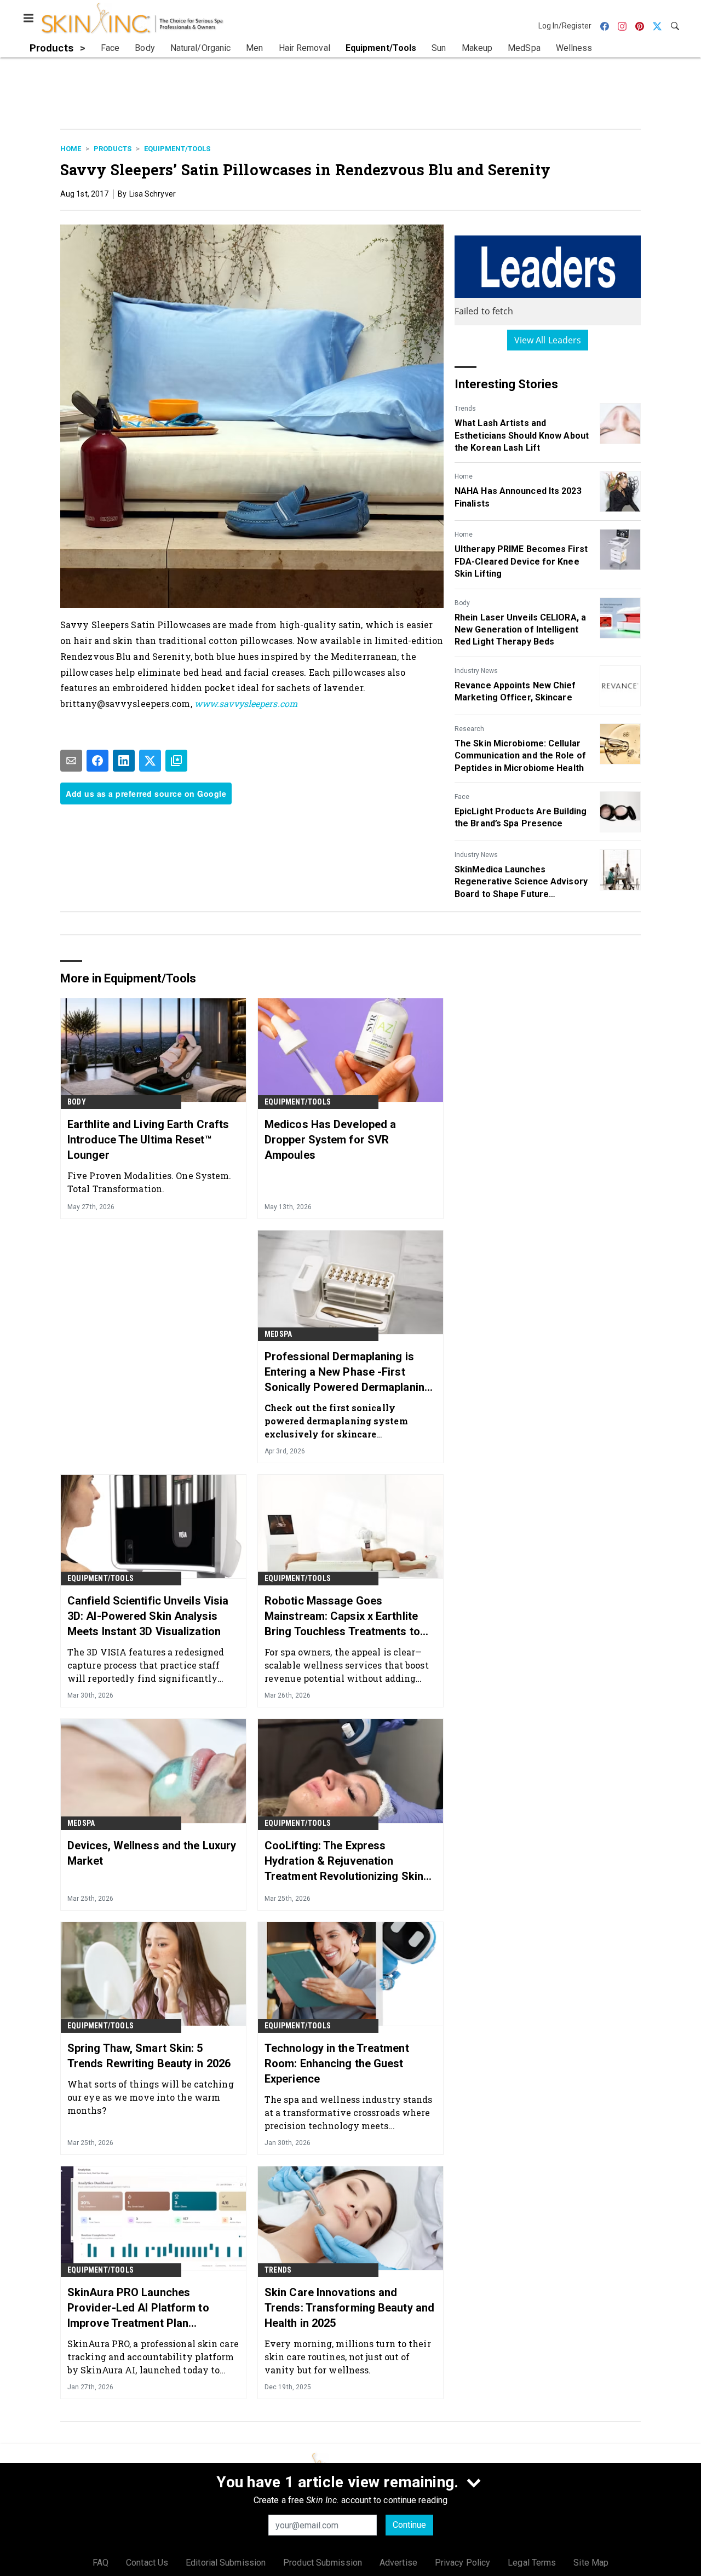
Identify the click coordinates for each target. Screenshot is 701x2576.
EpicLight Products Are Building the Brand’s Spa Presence (521, 817)
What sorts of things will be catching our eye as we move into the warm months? (151, 2097)
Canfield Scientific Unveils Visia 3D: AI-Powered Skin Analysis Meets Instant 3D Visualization (148, 1616)
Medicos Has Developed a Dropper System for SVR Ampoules (330, 1140)
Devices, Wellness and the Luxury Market (152, 1853)
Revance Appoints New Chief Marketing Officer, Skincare (515, 691)
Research (469, 729)
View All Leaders (548, 340)
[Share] (97, 761)
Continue (409, 2525)
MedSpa (278, 1334)
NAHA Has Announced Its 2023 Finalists (518, 497)
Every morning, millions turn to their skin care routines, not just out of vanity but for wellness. (348, 2357)
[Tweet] (150, 761)
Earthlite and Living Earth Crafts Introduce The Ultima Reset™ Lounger (148, 1140)
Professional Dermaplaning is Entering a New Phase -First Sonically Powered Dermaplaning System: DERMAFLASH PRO (348, 1372)
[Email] (71, 761)
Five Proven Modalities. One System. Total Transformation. (150, 1182)
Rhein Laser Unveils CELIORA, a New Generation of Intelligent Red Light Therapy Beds (520, 630)
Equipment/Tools (177, 149)
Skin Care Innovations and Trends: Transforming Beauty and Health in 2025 (349, 2308)
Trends (465, 409)
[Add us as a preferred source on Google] (176, 761)
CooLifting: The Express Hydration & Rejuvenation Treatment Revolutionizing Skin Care (344, 1861)
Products (113, 149)
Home (71, 149)
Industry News (476, 671)
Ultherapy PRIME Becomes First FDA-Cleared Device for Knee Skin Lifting (521, 561)
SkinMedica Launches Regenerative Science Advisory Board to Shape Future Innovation (521, 882)
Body (462, 603)
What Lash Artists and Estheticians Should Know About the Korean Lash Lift (522, 435)
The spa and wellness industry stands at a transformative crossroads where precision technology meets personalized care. (349, 2112)
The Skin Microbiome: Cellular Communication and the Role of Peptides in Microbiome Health (520, 756)
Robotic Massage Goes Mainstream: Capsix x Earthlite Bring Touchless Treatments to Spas (342, 1617)
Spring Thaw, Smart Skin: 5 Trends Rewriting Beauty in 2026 (149, 2056)
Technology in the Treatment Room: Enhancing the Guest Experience (337, 2063)
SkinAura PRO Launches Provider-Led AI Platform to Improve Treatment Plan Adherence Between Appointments (138, 2308)
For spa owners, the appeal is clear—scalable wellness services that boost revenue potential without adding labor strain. (347, 1665)
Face (462, 797)
